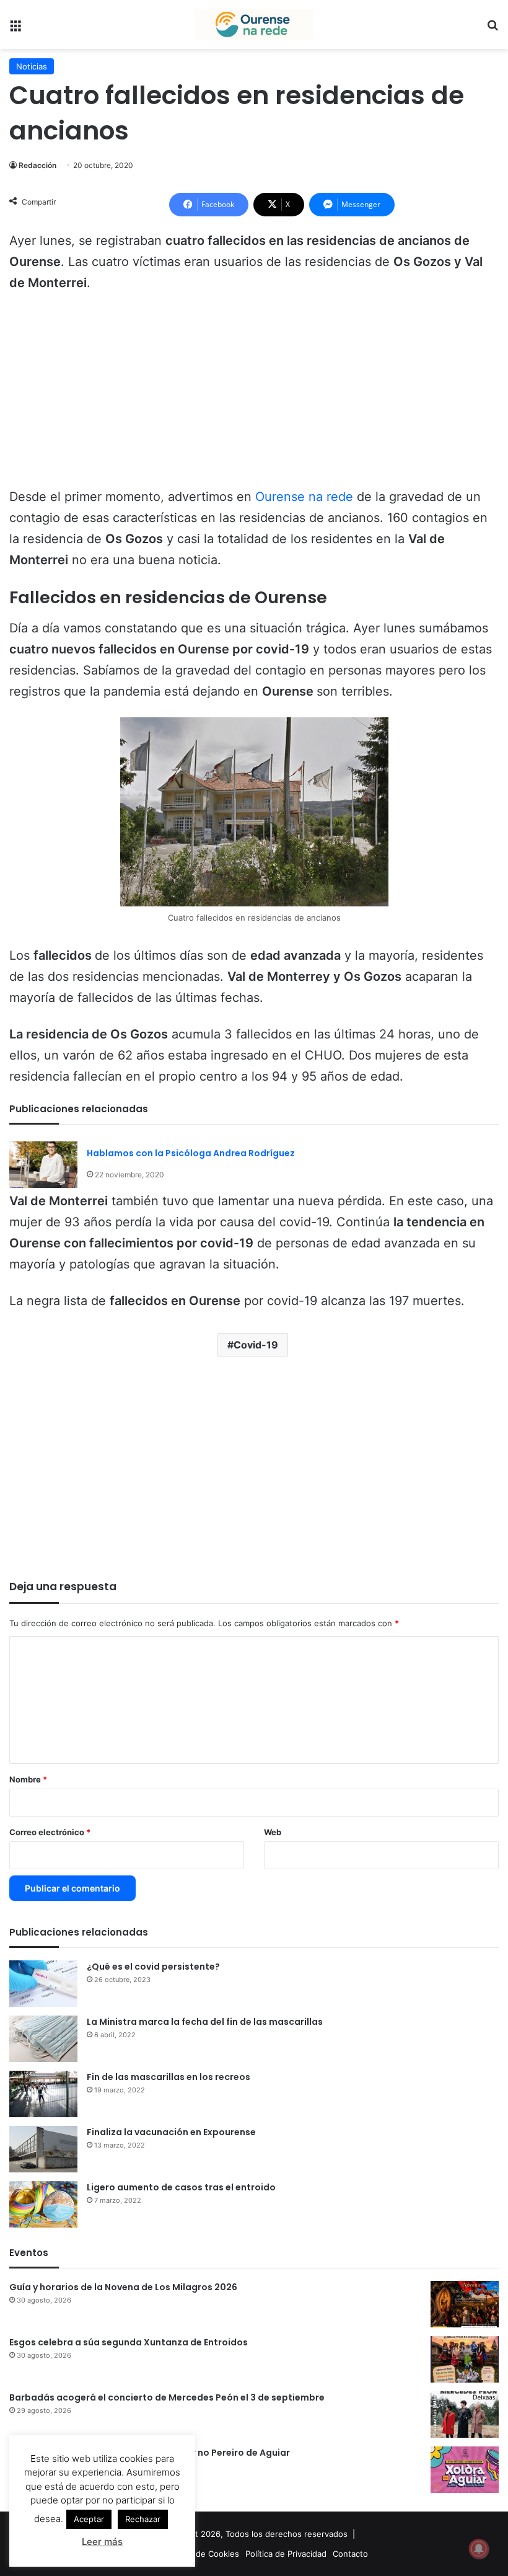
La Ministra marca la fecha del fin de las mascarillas (205, 2022)
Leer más (102, 2542)
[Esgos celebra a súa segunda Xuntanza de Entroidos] (465, 2359)
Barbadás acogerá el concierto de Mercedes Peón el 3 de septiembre (167, 2397)
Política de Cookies (203, 2554)
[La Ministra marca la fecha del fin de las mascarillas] (43, 2039)
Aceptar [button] (89, 2519)
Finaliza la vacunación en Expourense (171, 2132)
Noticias (32, 66)
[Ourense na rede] (254, 24)
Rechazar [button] (143, 2519)
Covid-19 (256, 1345)
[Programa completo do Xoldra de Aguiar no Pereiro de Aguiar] (465, 2470)
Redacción (37, 165)
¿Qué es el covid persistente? (153, 1967)
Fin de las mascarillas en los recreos (169, 2077)
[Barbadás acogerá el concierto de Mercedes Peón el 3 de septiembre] (465, 2414)
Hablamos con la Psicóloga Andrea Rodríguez (191, 1153)
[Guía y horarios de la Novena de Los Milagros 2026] (465, 2304)
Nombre (28, 1779)
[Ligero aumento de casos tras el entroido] (43, 2204)
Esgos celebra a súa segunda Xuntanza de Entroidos (129, 2342)
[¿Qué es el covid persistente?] (43, 1984)
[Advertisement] (254, 396)
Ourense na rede (304, 497)
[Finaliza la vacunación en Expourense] (43, 2149)
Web (273, 1832)
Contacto (350, 2554)
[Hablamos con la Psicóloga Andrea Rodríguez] (43, 1165)
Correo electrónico (50, 1832)
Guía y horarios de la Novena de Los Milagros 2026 (123, 2287)
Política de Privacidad (286, 2554)
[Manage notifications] (479, 2549)
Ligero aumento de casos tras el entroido (181, 2187)
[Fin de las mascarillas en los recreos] (43, 2094)
